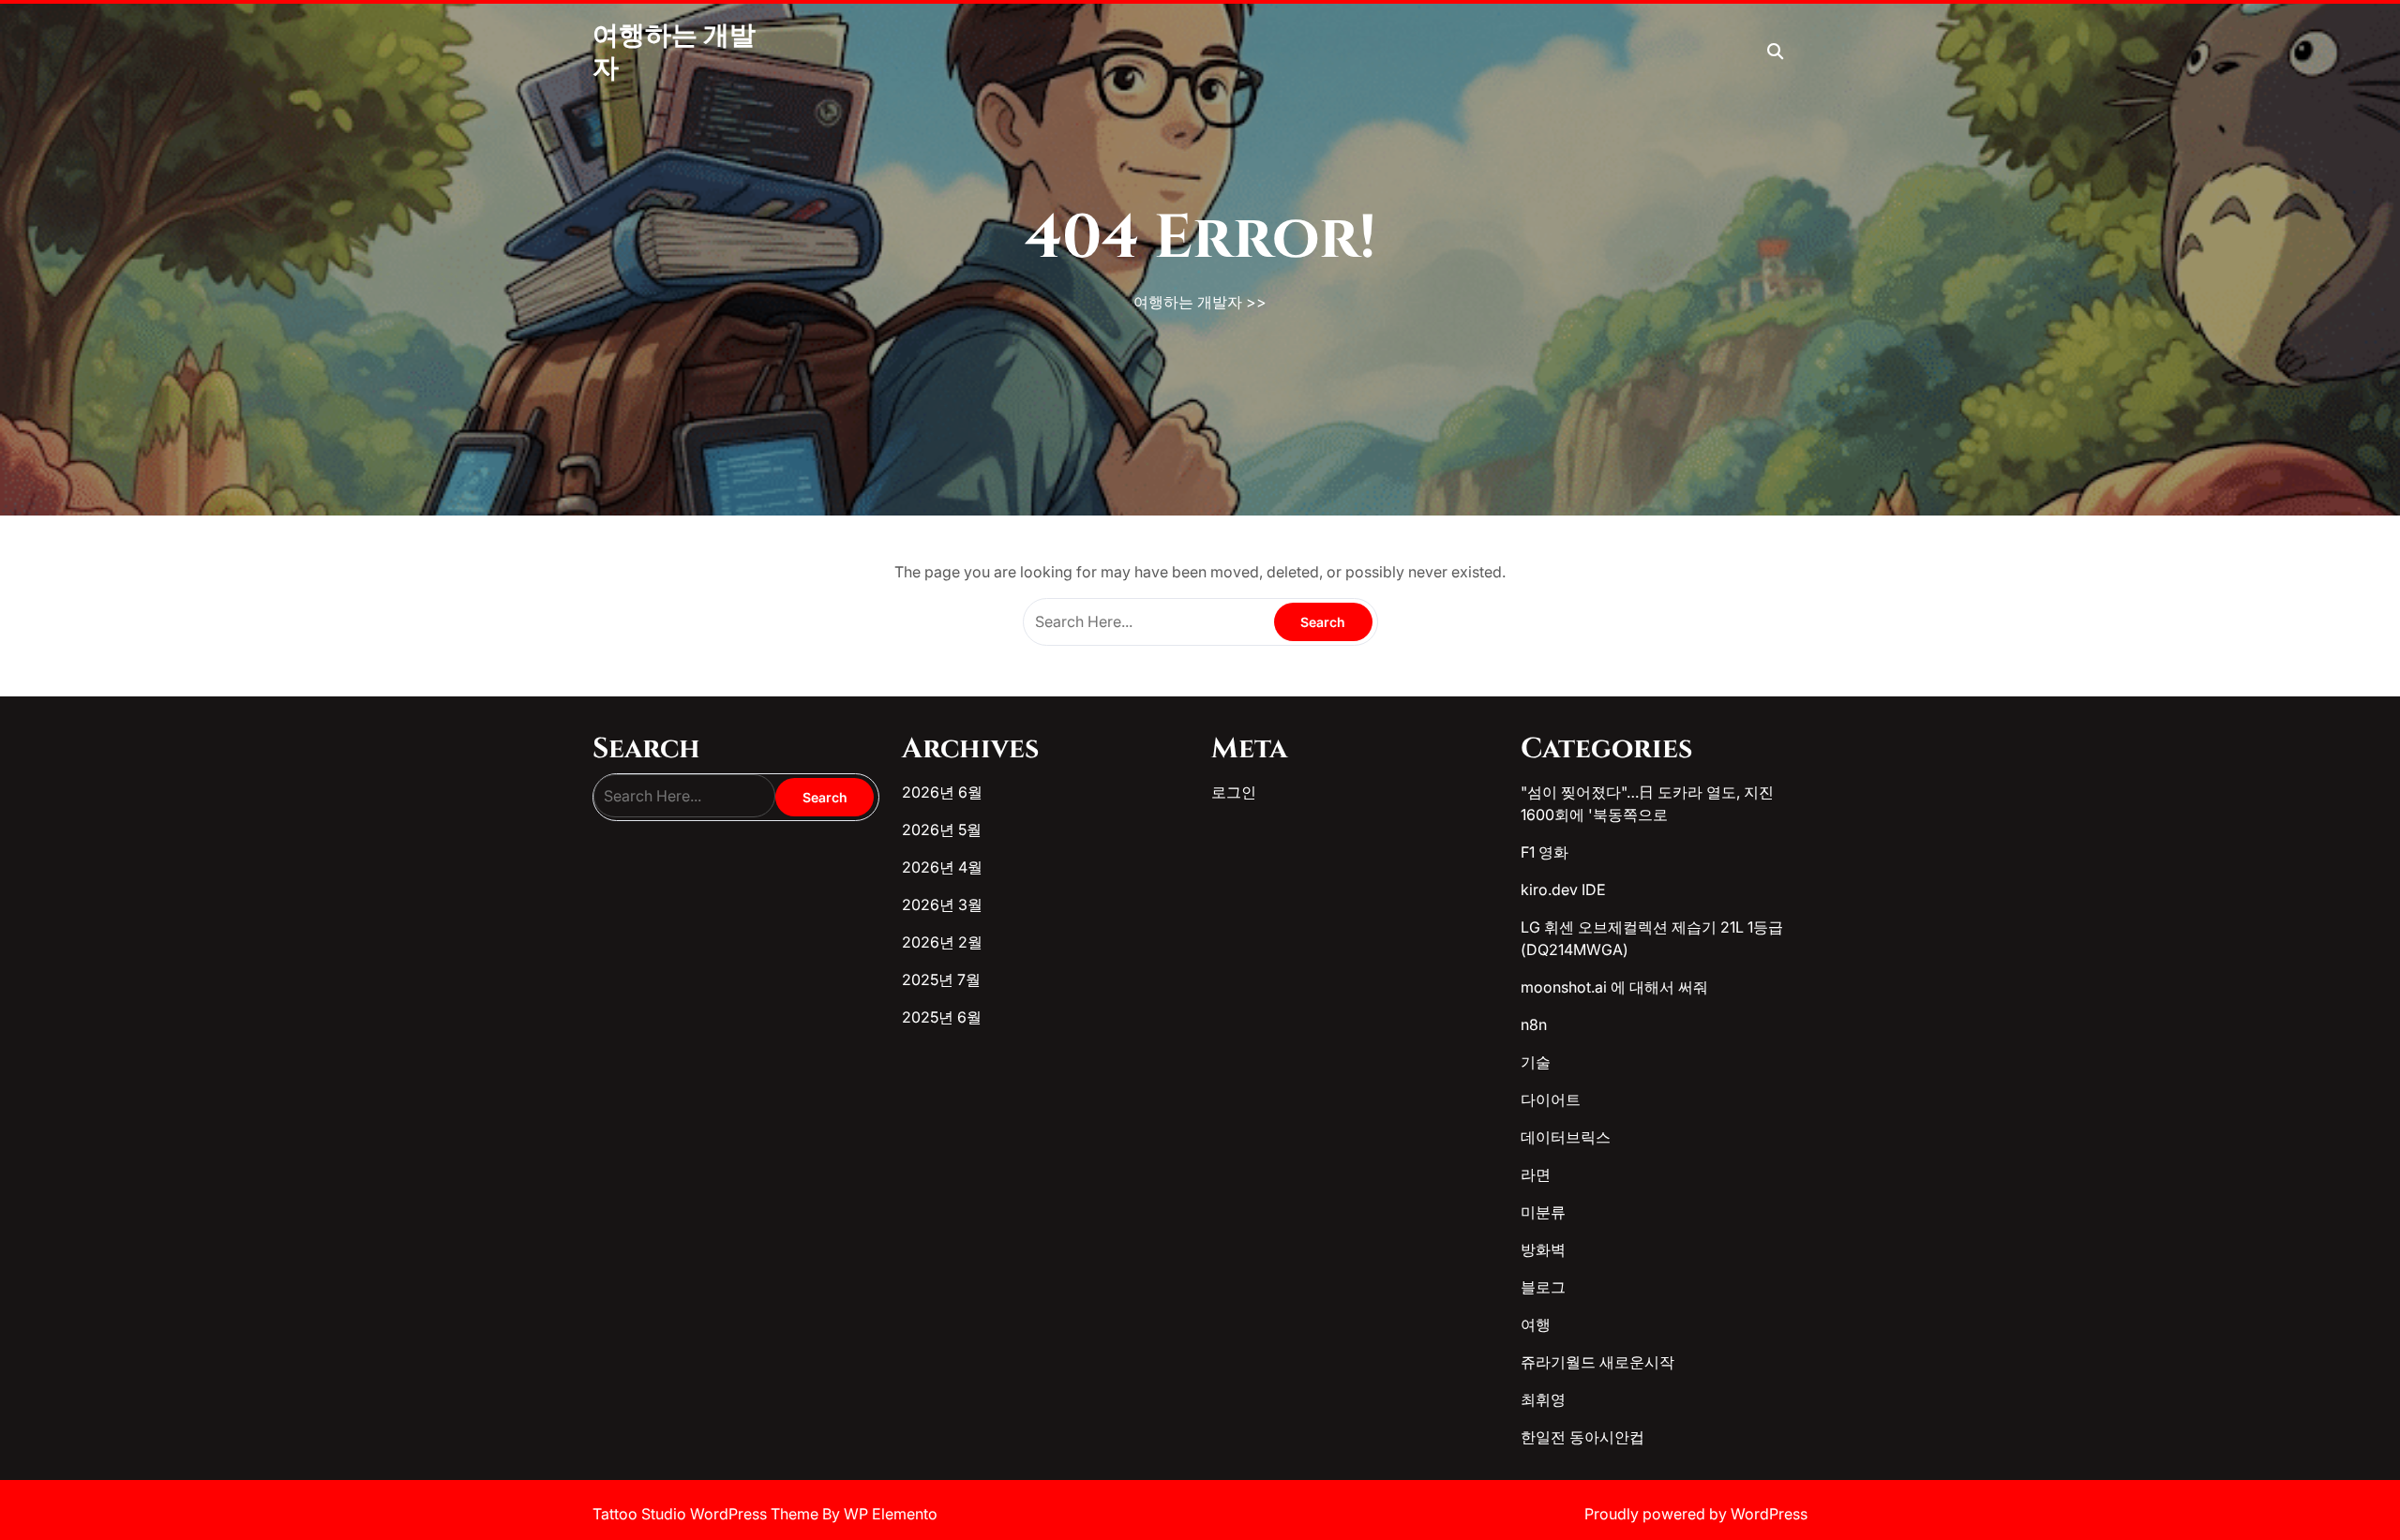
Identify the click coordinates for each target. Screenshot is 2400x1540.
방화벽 (1543, 1249)
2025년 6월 (942, 1017)
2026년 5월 (942, 830)
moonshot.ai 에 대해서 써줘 (1614, 987)
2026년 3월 (942, 905)
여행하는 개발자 (1188, 302)
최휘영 (1543, 1399)
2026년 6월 (942, 792)
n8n (1534, 1024)
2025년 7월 (941, 979)
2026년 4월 (942, 867)
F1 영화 (1545, 852)
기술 (1536, 1062)
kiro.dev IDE (1563, 890)
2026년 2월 (942, 942)
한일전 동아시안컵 (1582, 1437)
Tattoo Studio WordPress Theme (707, 1514)
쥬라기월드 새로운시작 (1597, 1362)
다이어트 (1551, 1099)
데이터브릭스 (1566, 1137)
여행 (1536, 1324)
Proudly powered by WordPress (1696, 1514)
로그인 (1234, 792)
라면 (1536, 1174)
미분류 (1543, 1212)
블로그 (1543, 1287)
